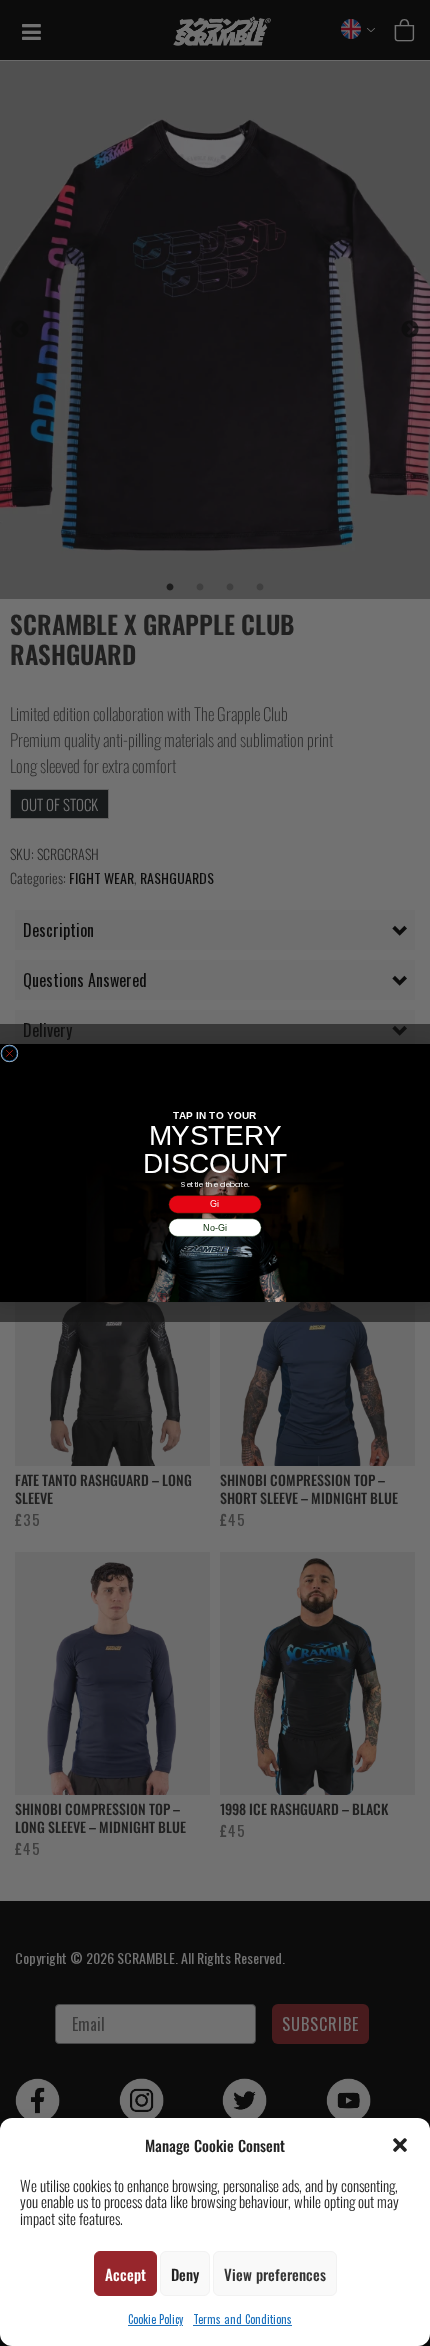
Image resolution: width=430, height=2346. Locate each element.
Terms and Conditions (242, 2319)
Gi (214, 1204)
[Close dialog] (9, 1053)
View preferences (275, 2274)
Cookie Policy (155, 2319)
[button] (400, 2145)
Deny (185, 2274)
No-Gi (215, 1227)
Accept (125, 2274)
